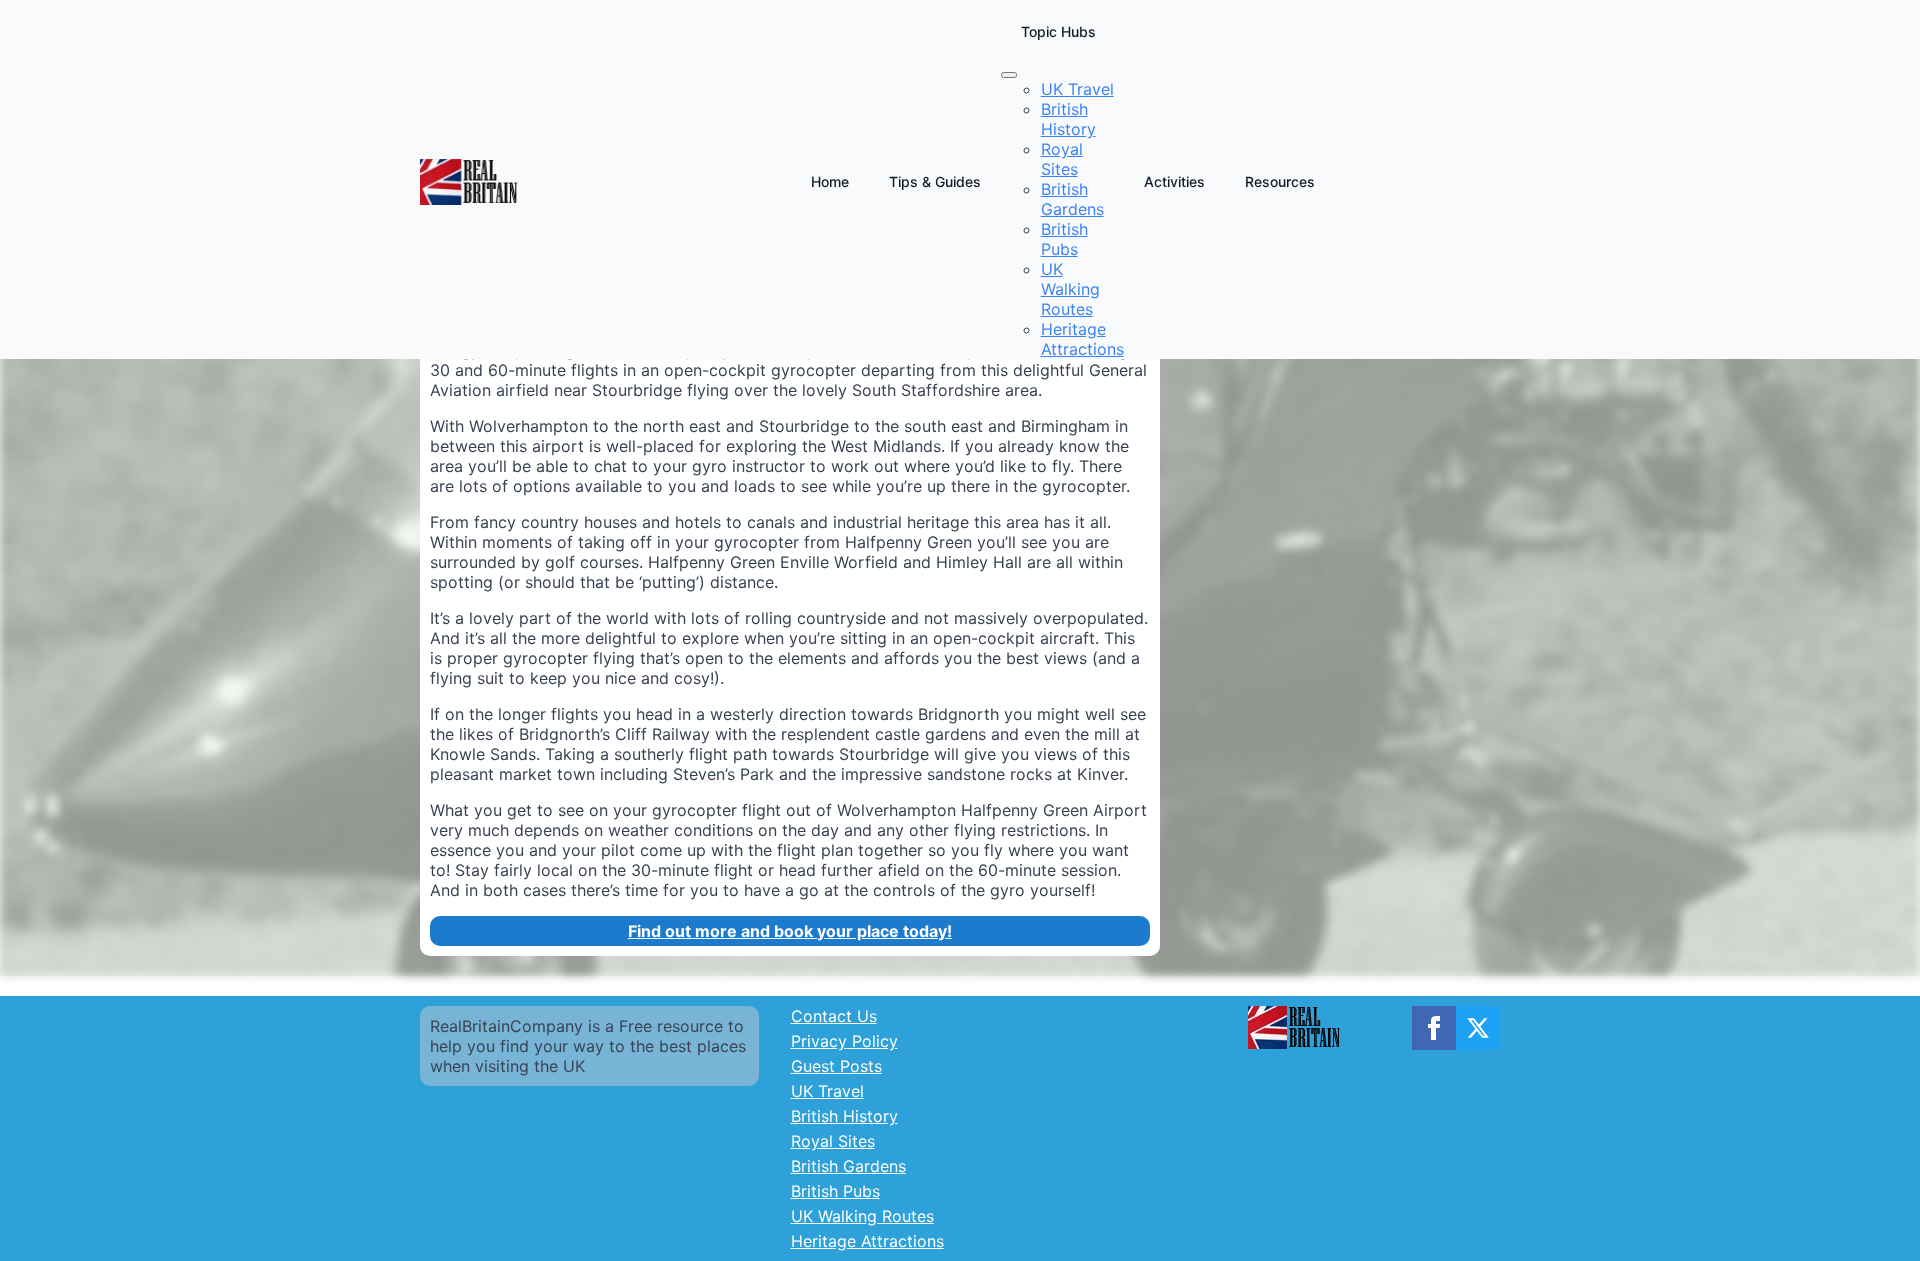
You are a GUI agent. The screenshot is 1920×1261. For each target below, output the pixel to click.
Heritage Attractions (867, 1241)
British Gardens (848, 1166)
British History (844, 1116)
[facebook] (1434, 1028)
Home (830, 181)
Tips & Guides (935, 181)
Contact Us (834, 1016)
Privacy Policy (844, 1041)
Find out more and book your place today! (790, 931)
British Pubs (835, 1191)
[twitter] (1478, 1028)
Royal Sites (833, 1141)
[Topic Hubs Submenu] (1009, 75)
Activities (1174, 181)
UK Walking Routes (862, 1216)
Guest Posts (836, 1066)
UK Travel (827, 1091)
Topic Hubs (1058, 31)
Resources (1280, 181)
